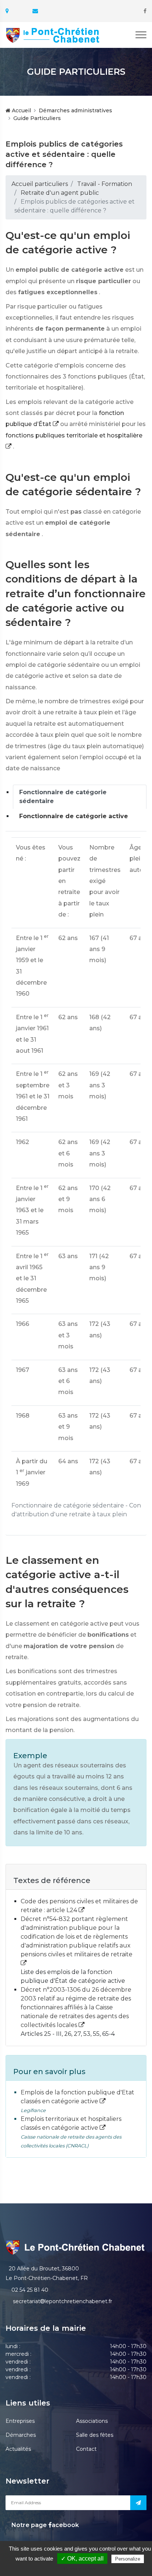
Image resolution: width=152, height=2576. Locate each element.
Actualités (18, 2449)
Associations (92, 2421)
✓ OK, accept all (82, 2559)
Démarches (21, 2435)
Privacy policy (80, 2568)
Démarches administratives (75, 110)
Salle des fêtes (95, 2435)
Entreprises (20, 2421)
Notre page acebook (44, 2525)
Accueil (21, 110)
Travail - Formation (105, 184)
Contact (86, 2449)
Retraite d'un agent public (60, 193)
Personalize (128, 2559)
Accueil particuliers (40, 184)
